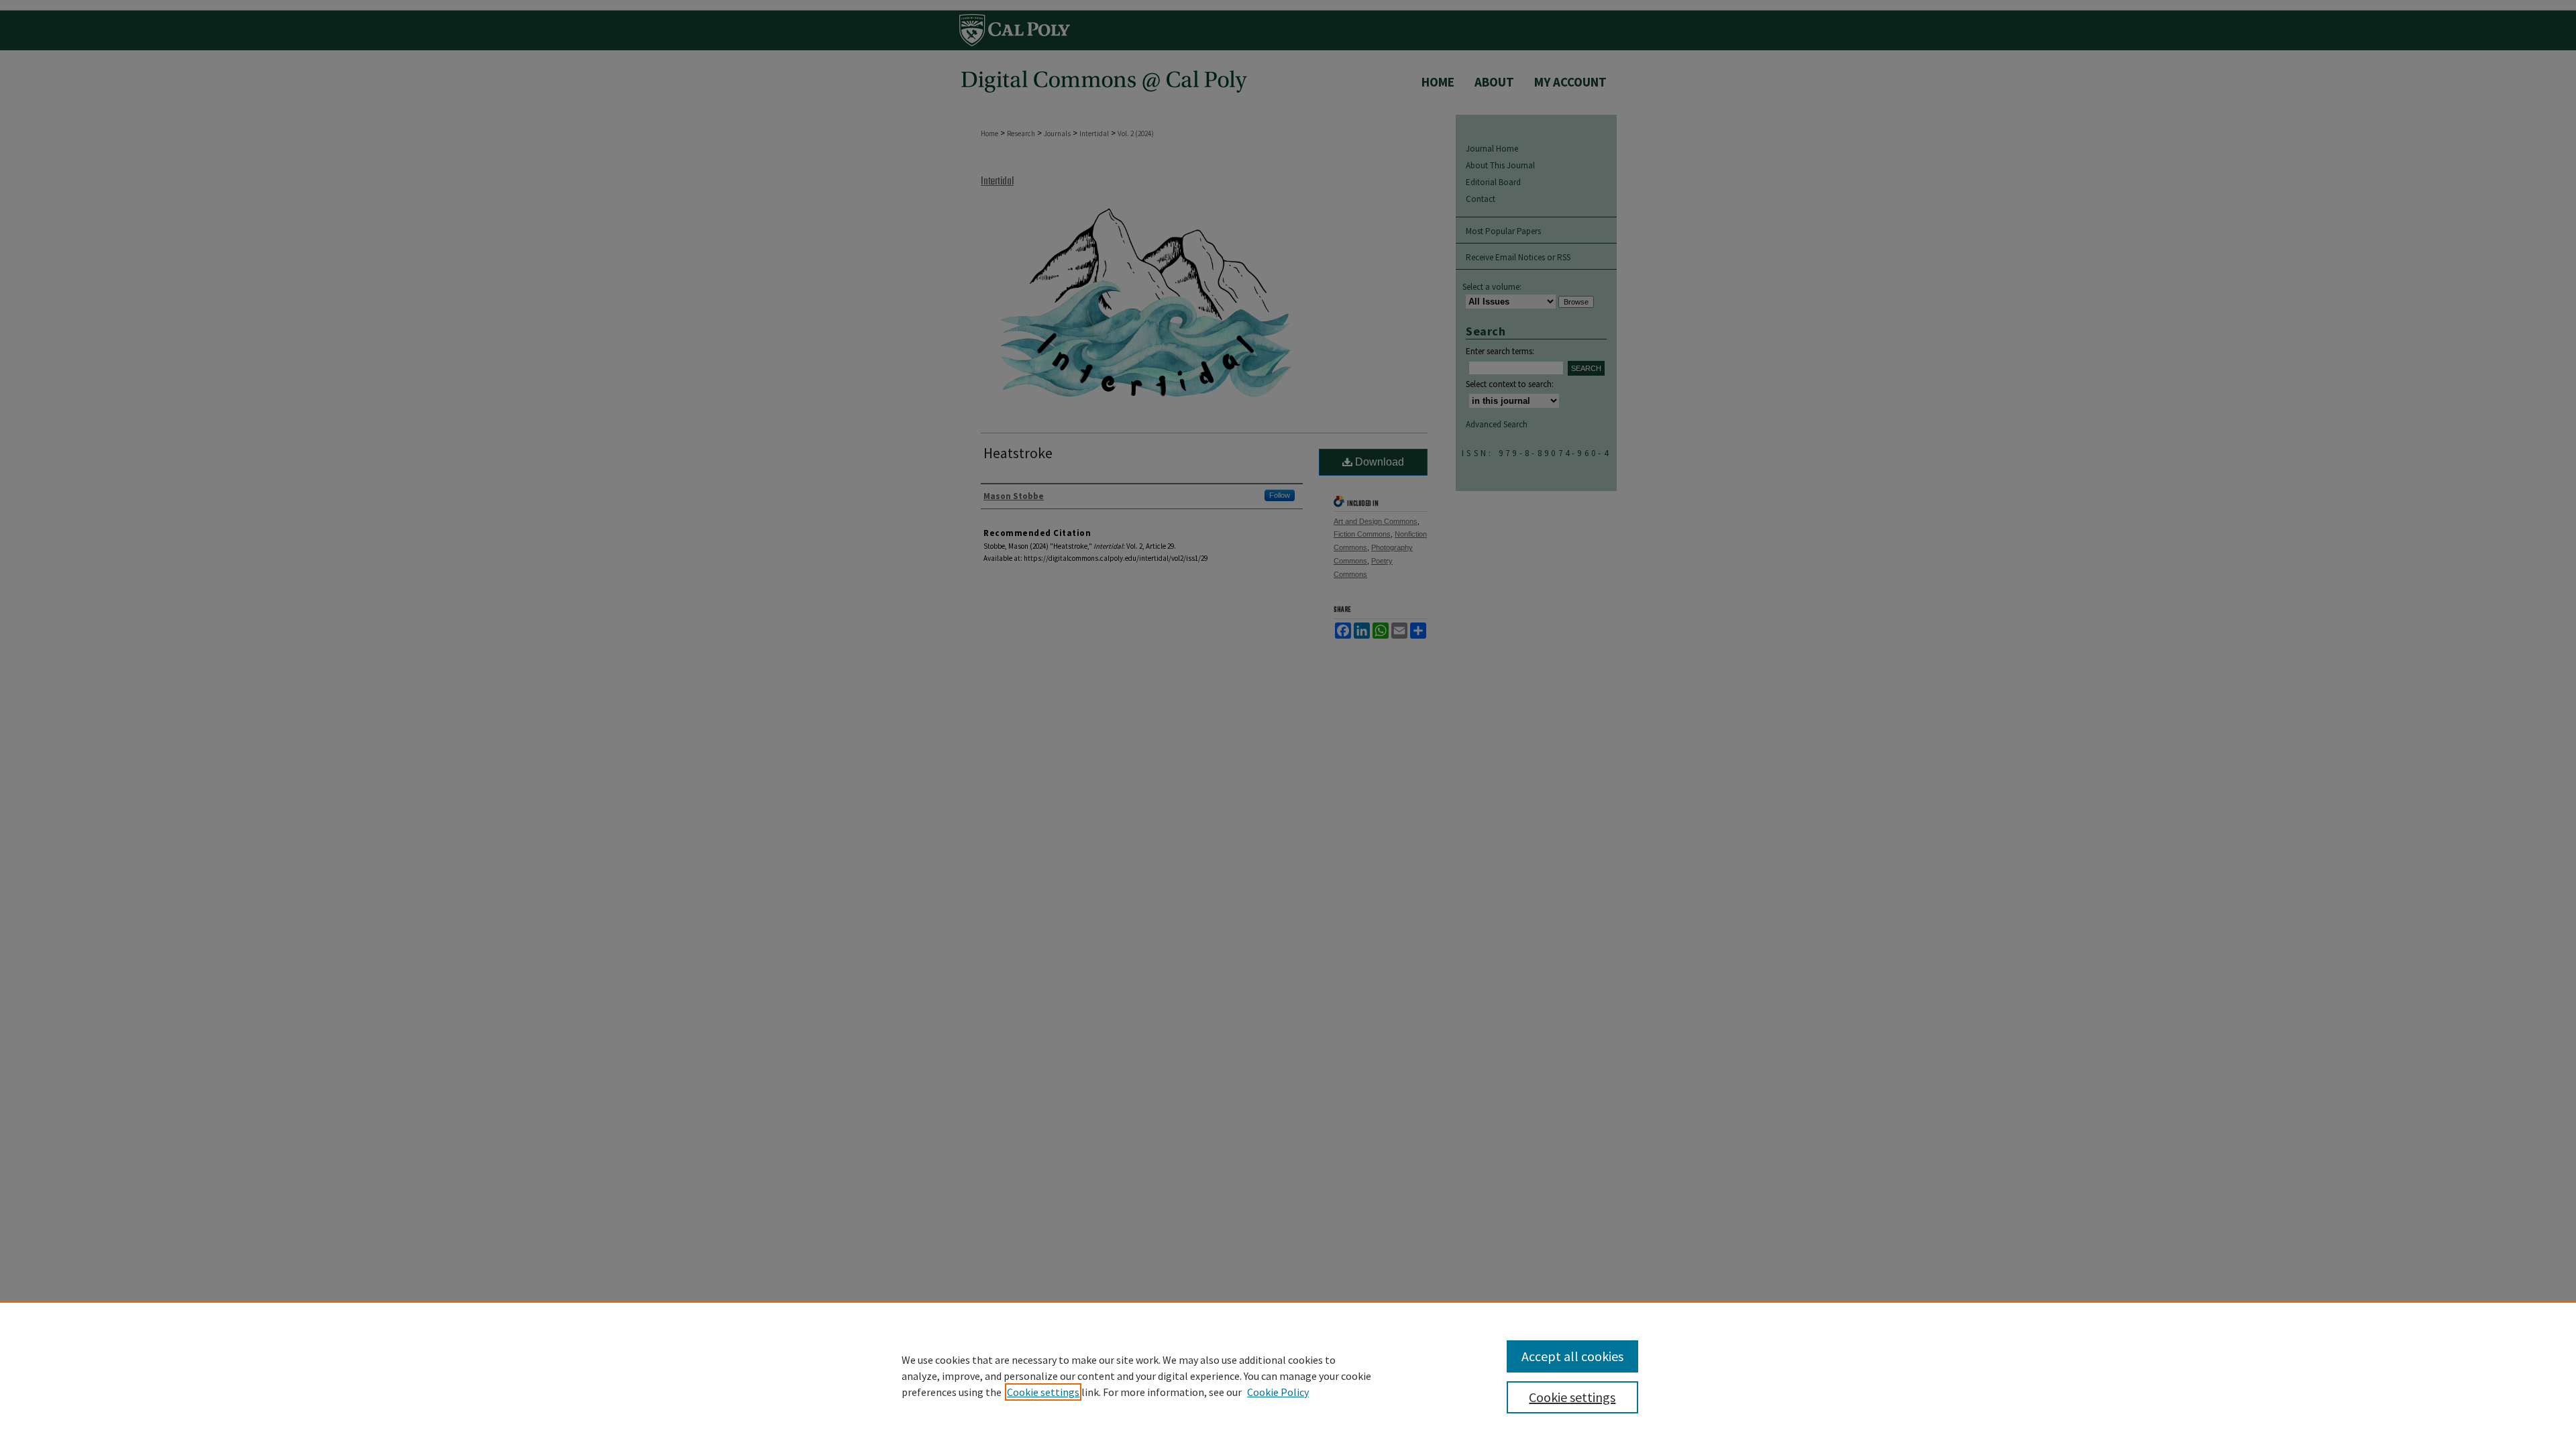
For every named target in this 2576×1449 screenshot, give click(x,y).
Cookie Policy (1278, 1392)
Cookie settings (1043, 1392)
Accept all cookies (1572, 1356)
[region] (1288, 1375)
